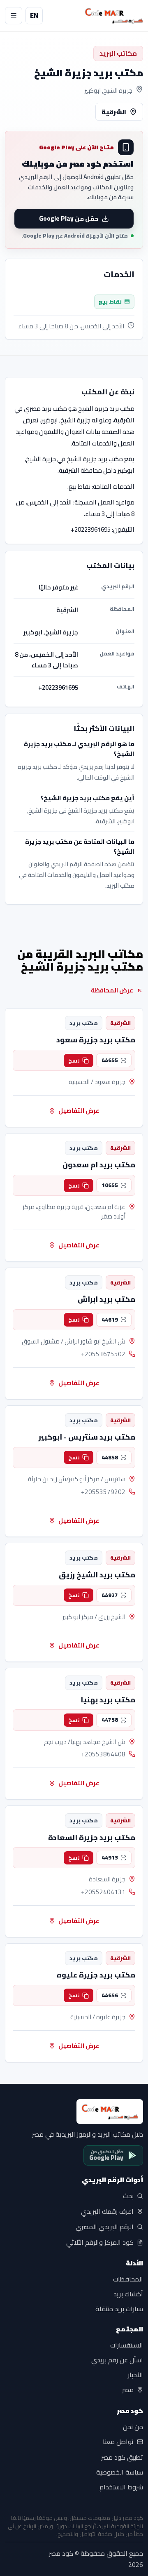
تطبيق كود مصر (122, 2457)
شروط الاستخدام (121, 2487)
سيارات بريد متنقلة (119, 2309)
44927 (110, 1595)
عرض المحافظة (112, 990)
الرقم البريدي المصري (105, 2227)
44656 (110, 1995)
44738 (110, 1720)
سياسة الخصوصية (120, 2472)
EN (34, 15)
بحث (128, 2196)
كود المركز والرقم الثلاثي (100, 2243)
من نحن (133, 2427)
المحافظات (128, 2279)
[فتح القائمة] (14, 16)
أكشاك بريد (128, 2294)
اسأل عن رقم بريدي (117, 2360)
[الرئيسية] (114, 16)
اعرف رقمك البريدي (107, 2211)
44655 (110, 1060)
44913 (110, 1857)
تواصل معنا (118, 2442)
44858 (110, 1457)
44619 (110, 1320)
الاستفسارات (127, 2345)
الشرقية (114, 112)
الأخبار (135, 2375)
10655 (110, 1185)
